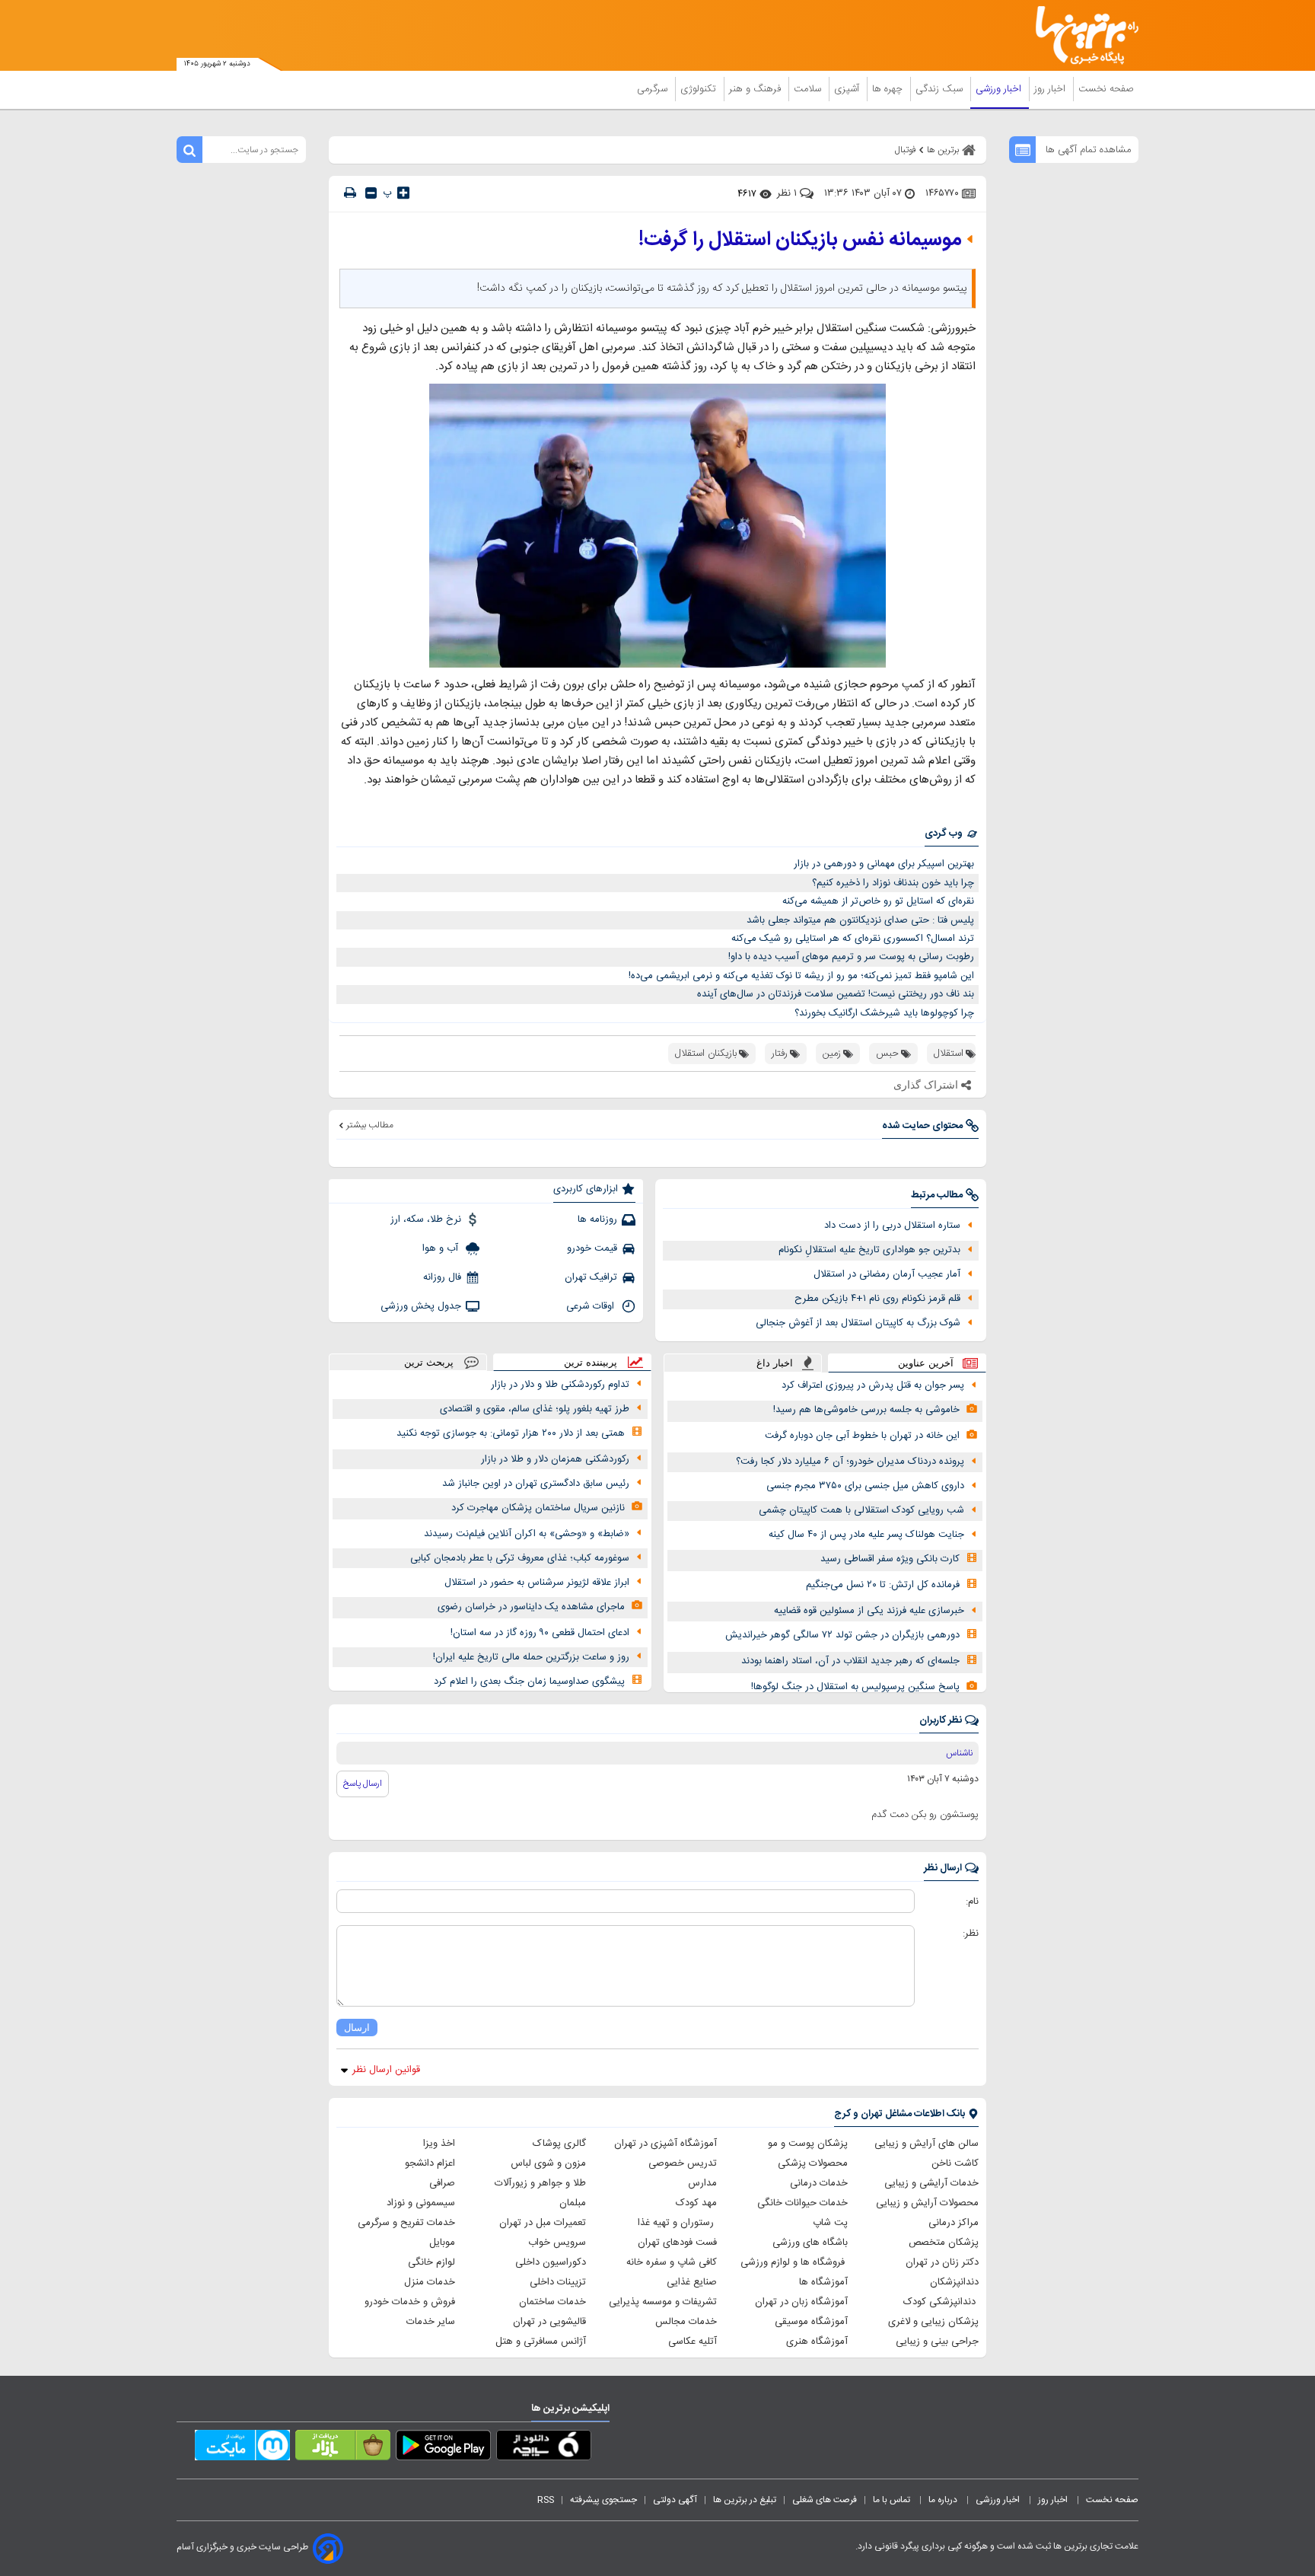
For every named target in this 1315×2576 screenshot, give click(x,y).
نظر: (971, 1934)
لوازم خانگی (431, 2262)
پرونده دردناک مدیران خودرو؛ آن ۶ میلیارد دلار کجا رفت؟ (850, 1462)
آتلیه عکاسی (693, 2342)
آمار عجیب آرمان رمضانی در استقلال (887, 1274)
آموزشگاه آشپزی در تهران (665, 2144)
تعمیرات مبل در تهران (543, 2223)
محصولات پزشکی (813, 2163)
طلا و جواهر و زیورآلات (540, 2183)
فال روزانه (442, 1277)
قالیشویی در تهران (549, 2322)
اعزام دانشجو (430, 2163)
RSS (546, 2500)
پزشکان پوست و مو (808, 2144)
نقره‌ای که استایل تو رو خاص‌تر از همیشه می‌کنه (878, 901)
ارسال (357, 2028)
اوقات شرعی (592, 1306)
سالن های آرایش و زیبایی (927, 2144)
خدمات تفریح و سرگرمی (406, 2223)
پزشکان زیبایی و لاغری (933, 2322)
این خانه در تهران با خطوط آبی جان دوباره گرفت (862, 1436)
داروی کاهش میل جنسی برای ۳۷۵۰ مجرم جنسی (865, 1486)
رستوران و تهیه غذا (677, 2223)
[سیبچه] (544, 2448)
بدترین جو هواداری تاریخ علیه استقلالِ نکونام (869, 1250)
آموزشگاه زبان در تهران (801, 2302)
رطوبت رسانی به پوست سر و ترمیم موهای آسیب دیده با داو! (851, 957)
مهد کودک (696, 2203)
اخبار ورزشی (1000, 89)
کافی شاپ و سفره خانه (672, 2262)
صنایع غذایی (692, 2282)
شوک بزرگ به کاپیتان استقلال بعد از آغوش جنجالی (858, 1323)
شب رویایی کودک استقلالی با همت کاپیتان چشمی (861, 1510)
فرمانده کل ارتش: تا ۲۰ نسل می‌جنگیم (883, 1585)
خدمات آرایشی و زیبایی (931, 2183)
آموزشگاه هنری (817, 2342)
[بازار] (343, 2448)
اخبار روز (1051, 89)
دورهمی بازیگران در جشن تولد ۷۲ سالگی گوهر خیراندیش (842, 1635)
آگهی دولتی (675, 2500)
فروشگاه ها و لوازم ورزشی (794, 2262)
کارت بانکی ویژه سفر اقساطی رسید (890, 1559)
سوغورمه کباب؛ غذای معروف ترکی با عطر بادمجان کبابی (520, 1558)
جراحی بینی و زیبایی (937, 2342)
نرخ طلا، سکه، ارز (426, 1219)
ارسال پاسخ (363, 1784)
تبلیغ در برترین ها (745, 2500)
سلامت (809, 89)
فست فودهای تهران (677, 2243)
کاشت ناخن (955, 2163)
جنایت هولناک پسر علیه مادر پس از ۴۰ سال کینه (866, 1535)
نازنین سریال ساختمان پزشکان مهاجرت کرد (538, 1508)
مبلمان (573, 2203)
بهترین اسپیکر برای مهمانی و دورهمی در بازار (884, 864)
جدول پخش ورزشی (421, 1306)
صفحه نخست (1106, 89)
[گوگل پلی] (443, 2448)
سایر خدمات (431, 2322)
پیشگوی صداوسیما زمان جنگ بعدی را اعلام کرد (529, 1682)
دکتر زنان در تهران (942, 2262)
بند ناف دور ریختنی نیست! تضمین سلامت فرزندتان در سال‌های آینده (836, 994)
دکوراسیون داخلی (551, 2262)
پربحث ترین (429, 1362)
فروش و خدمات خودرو (410, 2302)
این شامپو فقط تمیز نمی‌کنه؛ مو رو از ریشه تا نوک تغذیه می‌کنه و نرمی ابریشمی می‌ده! (801, 976)
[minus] (371, 193)
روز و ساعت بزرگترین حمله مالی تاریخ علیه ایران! (531, 1657)
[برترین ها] (1081, 35)
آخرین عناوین (926, 1363)
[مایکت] (242, 2448)
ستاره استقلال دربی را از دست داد (892, 1226)
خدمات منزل (430, 2282)
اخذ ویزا (439, 2144)
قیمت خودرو (592, 1248)
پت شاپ (830, 2223)
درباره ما (944, 2500)
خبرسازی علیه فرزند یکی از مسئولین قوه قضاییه (869, 1611)
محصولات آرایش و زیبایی (927, 2203)
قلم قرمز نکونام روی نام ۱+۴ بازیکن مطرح (877, 1299)
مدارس (702, 2183)
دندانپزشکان (954, 2282)
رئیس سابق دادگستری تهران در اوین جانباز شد (536, 1484)
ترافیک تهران (591, 1277)
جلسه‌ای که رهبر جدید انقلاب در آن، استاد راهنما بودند (850, 1661)
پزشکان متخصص (944, 2243)
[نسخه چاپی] (350, 193)
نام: (972, 1902)
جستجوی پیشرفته (603, 2500)
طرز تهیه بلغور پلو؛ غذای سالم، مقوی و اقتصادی (535, 1409)
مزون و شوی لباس (548, 2163)
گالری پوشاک (559, 2144)
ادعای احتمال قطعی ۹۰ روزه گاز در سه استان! (540, 1633)
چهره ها (889, 89)
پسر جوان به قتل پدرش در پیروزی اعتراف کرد (873, 1385)
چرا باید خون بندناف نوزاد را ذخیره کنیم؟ (893, 883)
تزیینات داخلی (558, 2282)
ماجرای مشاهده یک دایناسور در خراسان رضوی (531, 1607)
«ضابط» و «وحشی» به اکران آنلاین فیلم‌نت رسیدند (527, 1534)
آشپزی (848, 89)
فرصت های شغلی (825, 2500)
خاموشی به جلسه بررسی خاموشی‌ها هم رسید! (866, 1410)
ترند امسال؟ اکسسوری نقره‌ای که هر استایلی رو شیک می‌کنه (853, 939)
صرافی (442, 2183)
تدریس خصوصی (683, 2163)
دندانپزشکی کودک (941, 2302)
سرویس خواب (557, 2243)
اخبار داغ (775, 1363)
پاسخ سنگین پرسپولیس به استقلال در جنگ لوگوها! (855, 1687)
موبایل (442, 2243)
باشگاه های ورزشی (810, 2243)
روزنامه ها (597, 1219)
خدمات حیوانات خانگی (802, 2203)
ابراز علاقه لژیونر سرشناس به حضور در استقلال (537, 1583)
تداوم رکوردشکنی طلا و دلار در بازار (560, 1385)
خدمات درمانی (819, 2183)
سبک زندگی (941, 89)
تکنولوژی (700, 89)
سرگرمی (654, 89)
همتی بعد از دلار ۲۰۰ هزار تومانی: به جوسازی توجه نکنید (511, 1433)
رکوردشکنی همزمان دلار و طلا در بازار (555, 1459)
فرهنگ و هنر (756, 89)
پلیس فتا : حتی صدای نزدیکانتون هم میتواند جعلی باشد (860, 920)
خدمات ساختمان (552, 2302)
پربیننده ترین (591, 1362)
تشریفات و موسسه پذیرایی (663, 2302)
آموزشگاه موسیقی (811, 2322)
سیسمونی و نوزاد (421, 2203)
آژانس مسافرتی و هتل (541, 2342)
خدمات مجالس (686, 2322)
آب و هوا (442, 1248)
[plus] (403, 193)
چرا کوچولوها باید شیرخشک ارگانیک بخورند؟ (884, 1013)
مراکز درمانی (954, 2223)
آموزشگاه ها (823, 2282)
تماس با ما (893, 2500)
